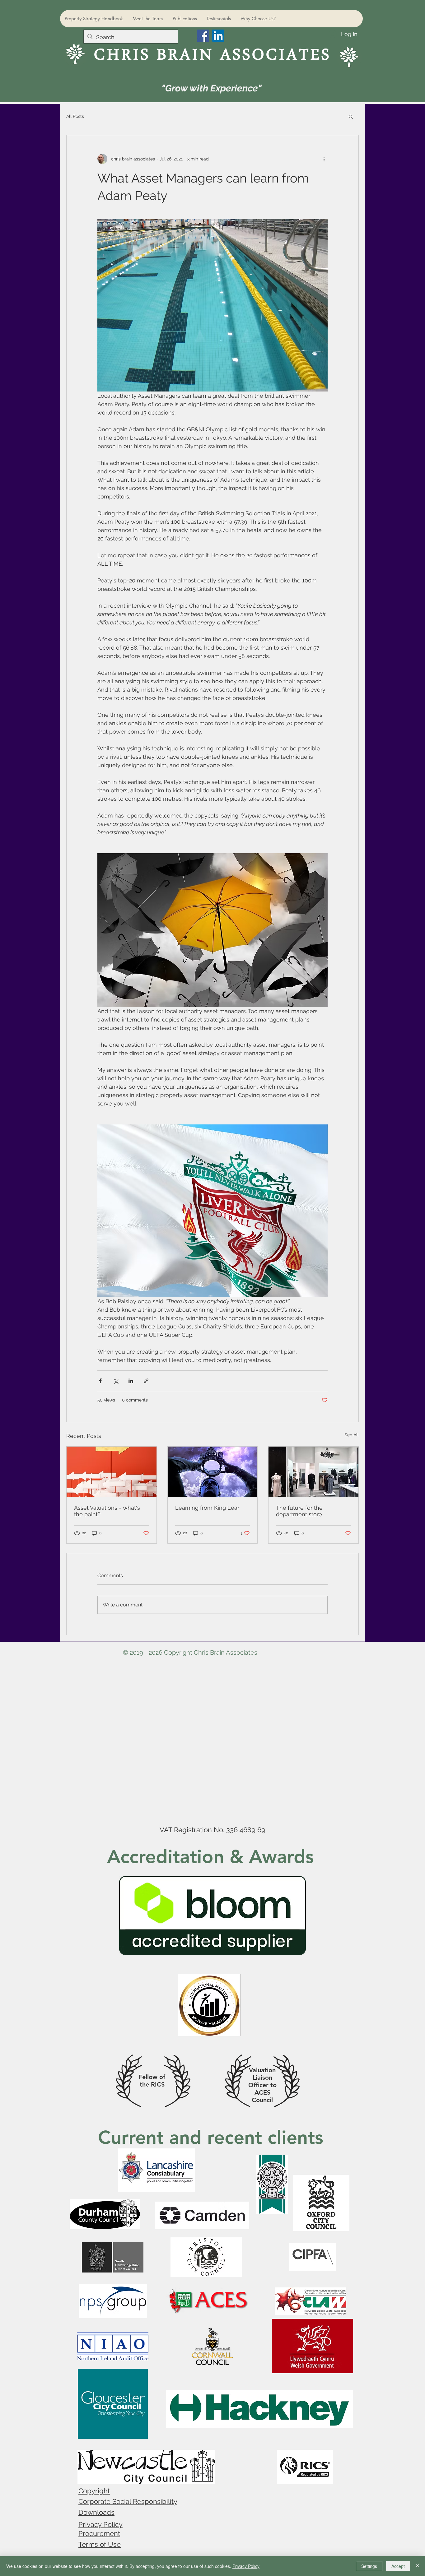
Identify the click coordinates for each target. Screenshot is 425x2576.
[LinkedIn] (218, 36)
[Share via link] (146, 1381)
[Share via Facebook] (100, 1381)
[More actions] (324, 159)
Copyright (94, 2491)
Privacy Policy (100, 2524)
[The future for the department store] (313, 1472)
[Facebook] (203, 36)
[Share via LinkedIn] (131, 1381)
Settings (369, 2566)
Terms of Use (100, 2544)
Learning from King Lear (207, 1508)
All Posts (75, 116)
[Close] (418, 2566)
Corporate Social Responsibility (128, 2501)
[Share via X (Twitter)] (116, 1381)
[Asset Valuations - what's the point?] (112, 1472)
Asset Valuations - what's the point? (107, 1511)
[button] (351, 116)
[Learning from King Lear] (213, 1472)
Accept (398, 2566)
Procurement (99, 2533)
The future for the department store (299, 1511)
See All (352, 1435)
